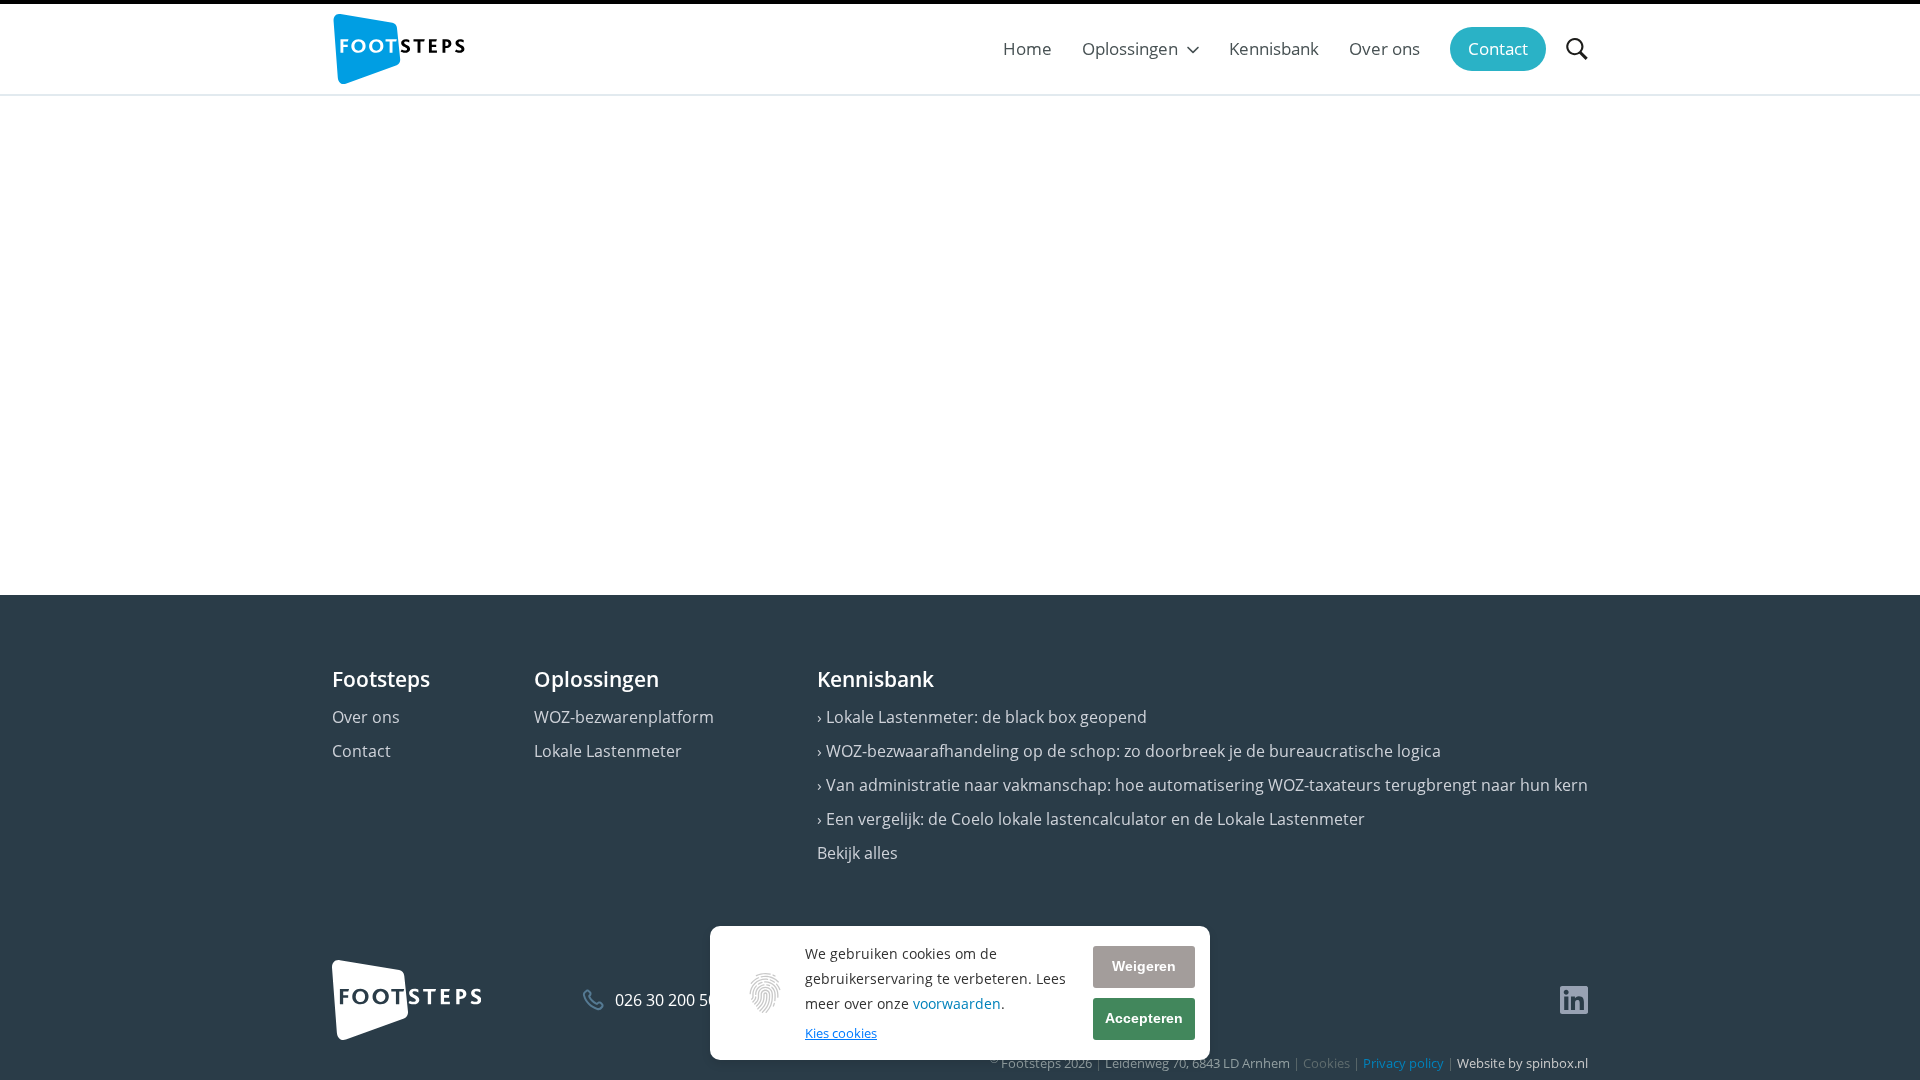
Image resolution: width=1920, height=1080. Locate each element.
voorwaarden (957, 1003)
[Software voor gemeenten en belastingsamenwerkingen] (399, 49)
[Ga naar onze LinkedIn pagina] (1574, 1000)
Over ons (366, 717)
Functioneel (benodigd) (870, 1056)
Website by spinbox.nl (1522, 1063)
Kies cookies (841, 1033)
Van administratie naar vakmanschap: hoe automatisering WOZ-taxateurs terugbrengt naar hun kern (1207, 785)
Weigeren (1144, 966)
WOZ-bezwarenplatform (624, 717)
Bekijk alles (857, 853)
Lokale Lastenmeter (608, 751)
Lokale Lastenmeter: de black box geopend (986, 717)
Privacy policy (1403, 1063)
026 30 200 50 (666, 1000)
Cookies (1326, 1063)
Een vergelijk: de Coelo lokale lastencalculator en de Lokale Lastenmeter (1095, 819)
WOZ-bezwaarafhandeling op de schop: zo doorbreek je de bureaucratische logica (1133, 751)
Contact (361, 751)
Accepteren (1144, 1018)
